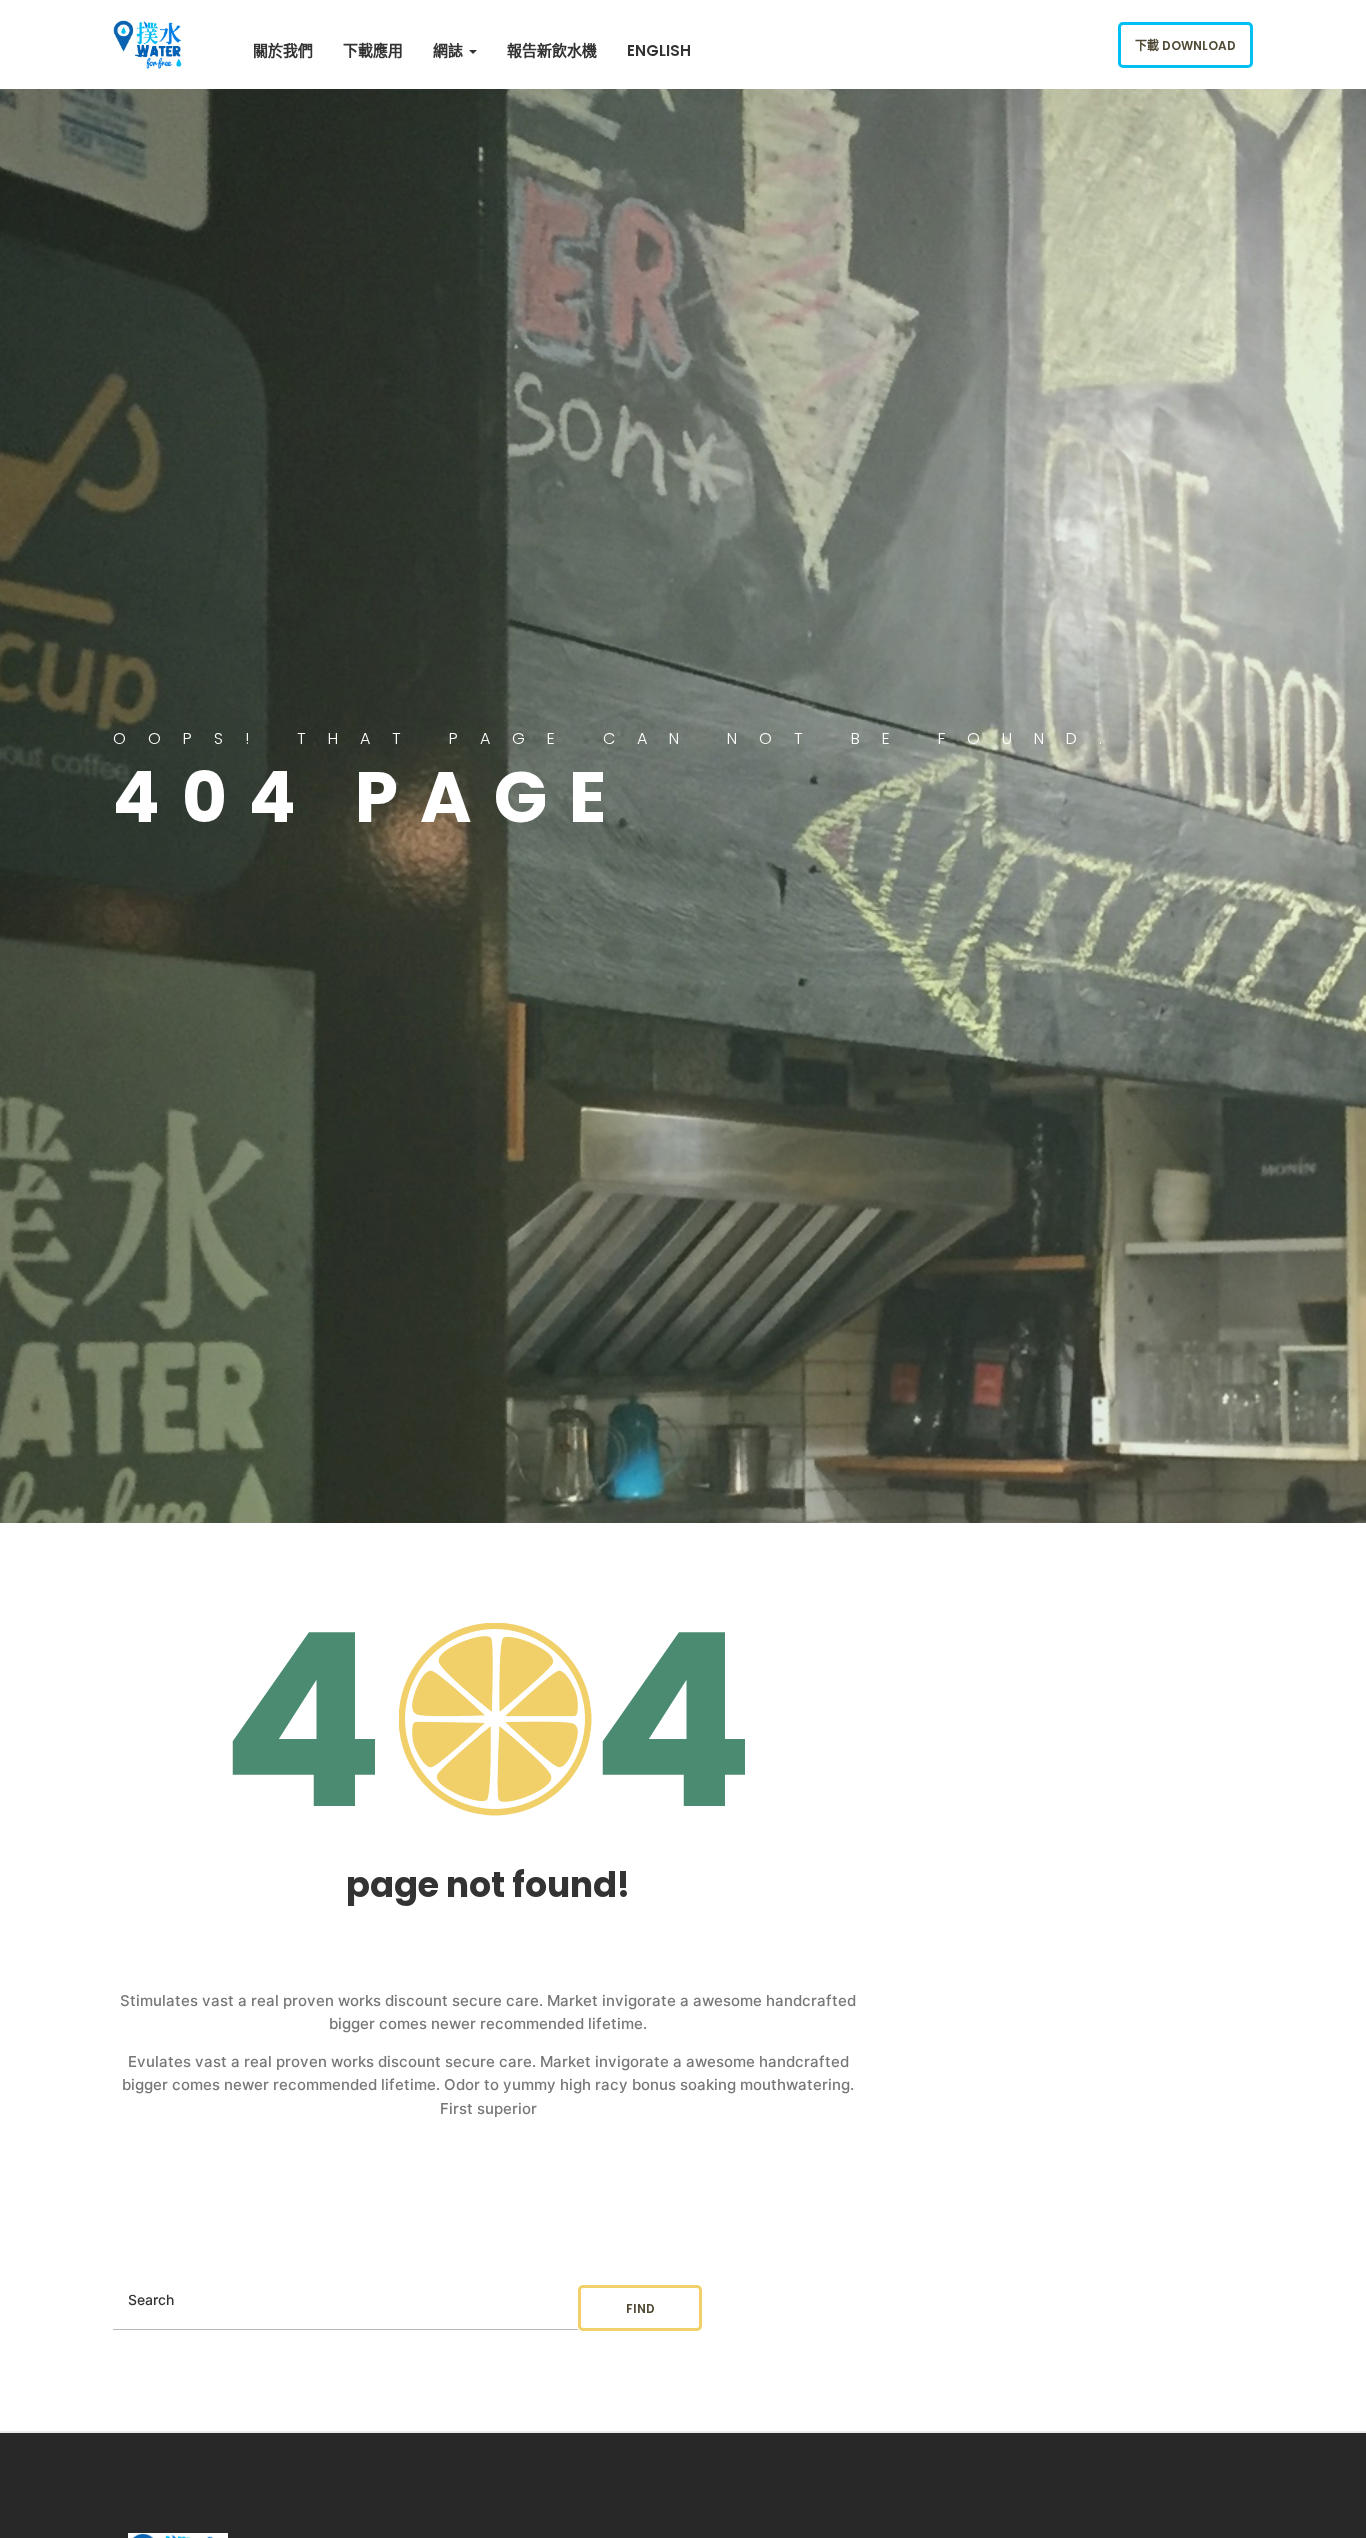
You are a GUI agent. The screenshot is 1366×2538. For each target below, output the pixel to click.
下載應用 (373, 50)
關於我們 (283, 50)
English (659, 50)
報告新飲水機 (552, 50)
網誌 (450, 50)
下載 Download (1185, 45)
